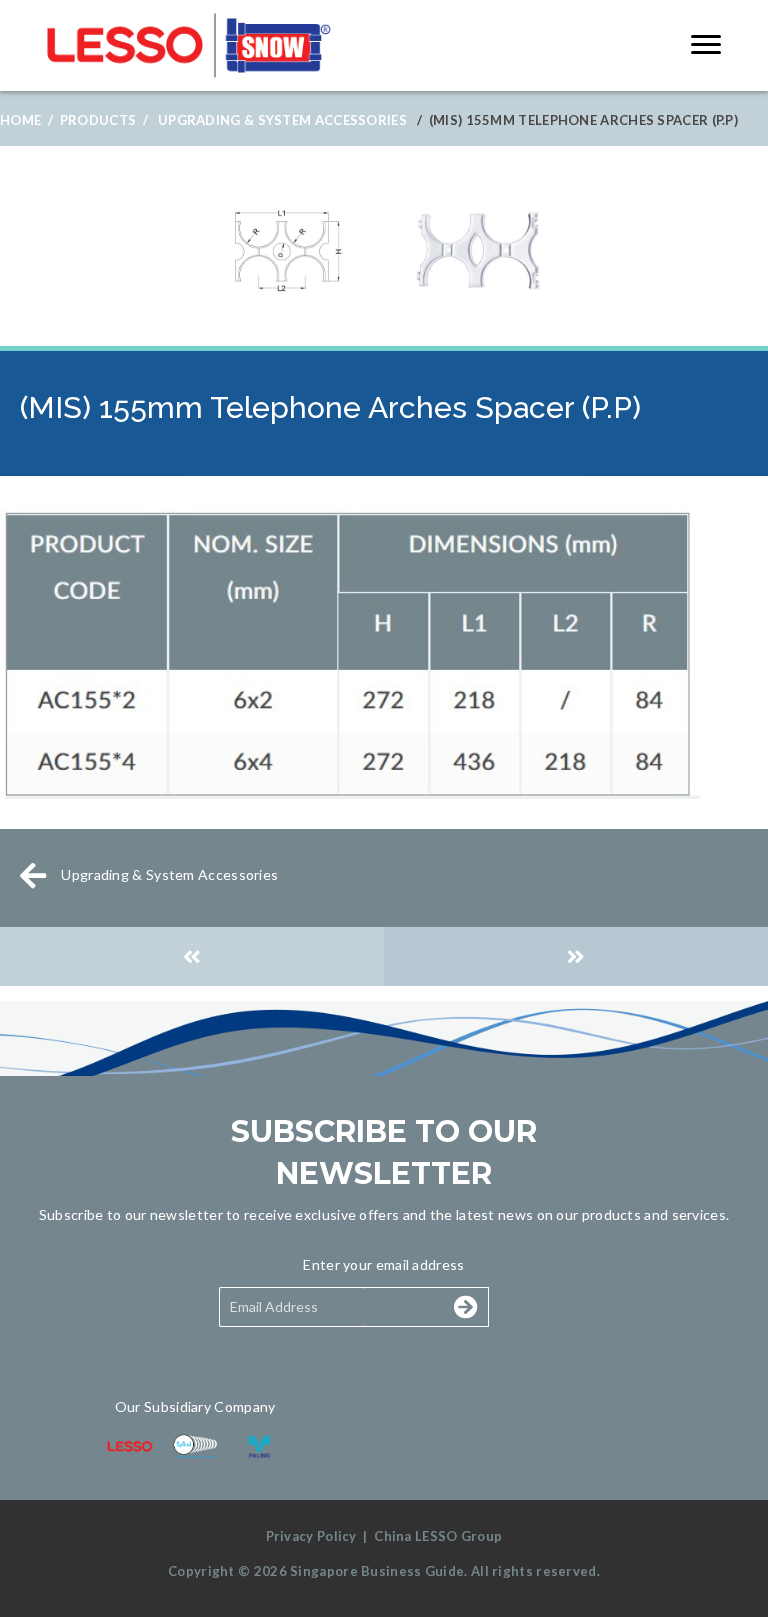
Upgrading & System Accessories (282, 120)
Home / (26, 120)
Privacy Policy (311, 1536)
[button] (416, 1307)
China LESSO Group (438, 1536)
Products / (104, 120)
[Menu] (706, 45)
